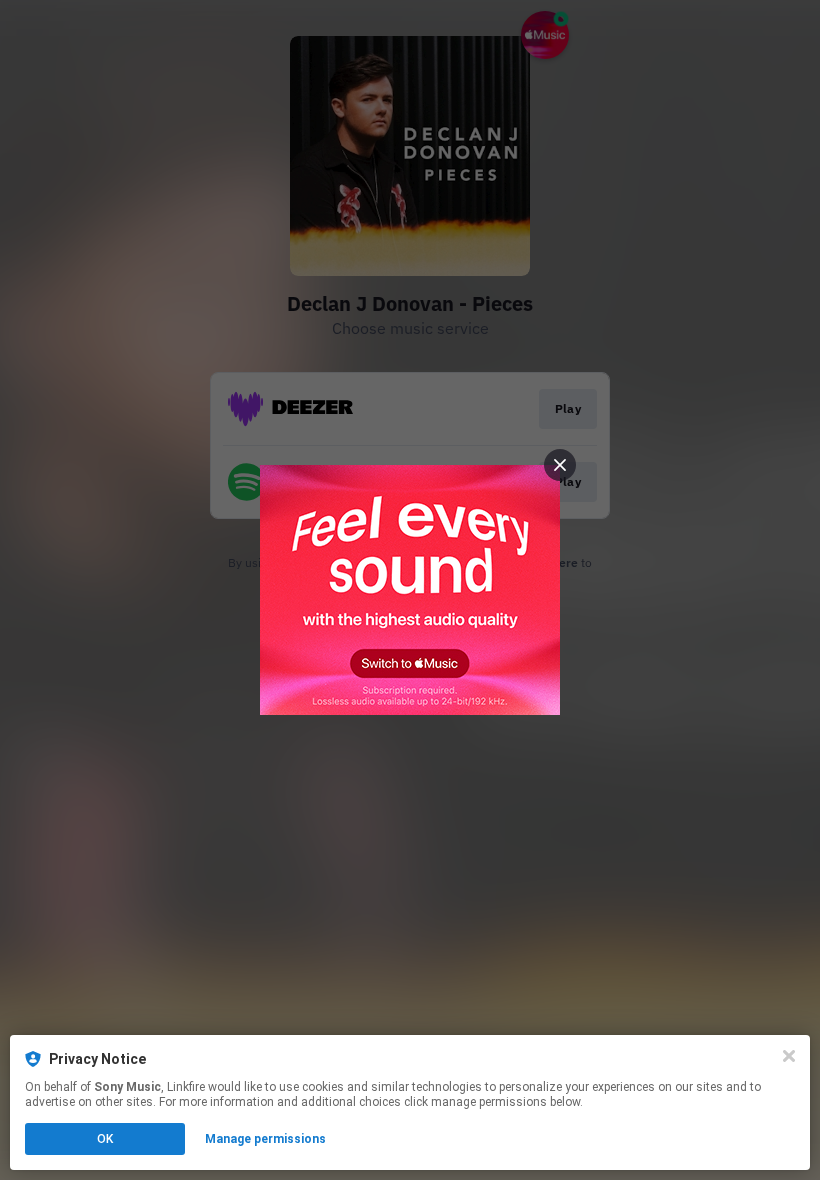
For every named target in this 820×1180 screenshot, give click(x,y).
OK (105, 1139)
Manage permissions (265, 1139)
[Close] (789, 1056)
